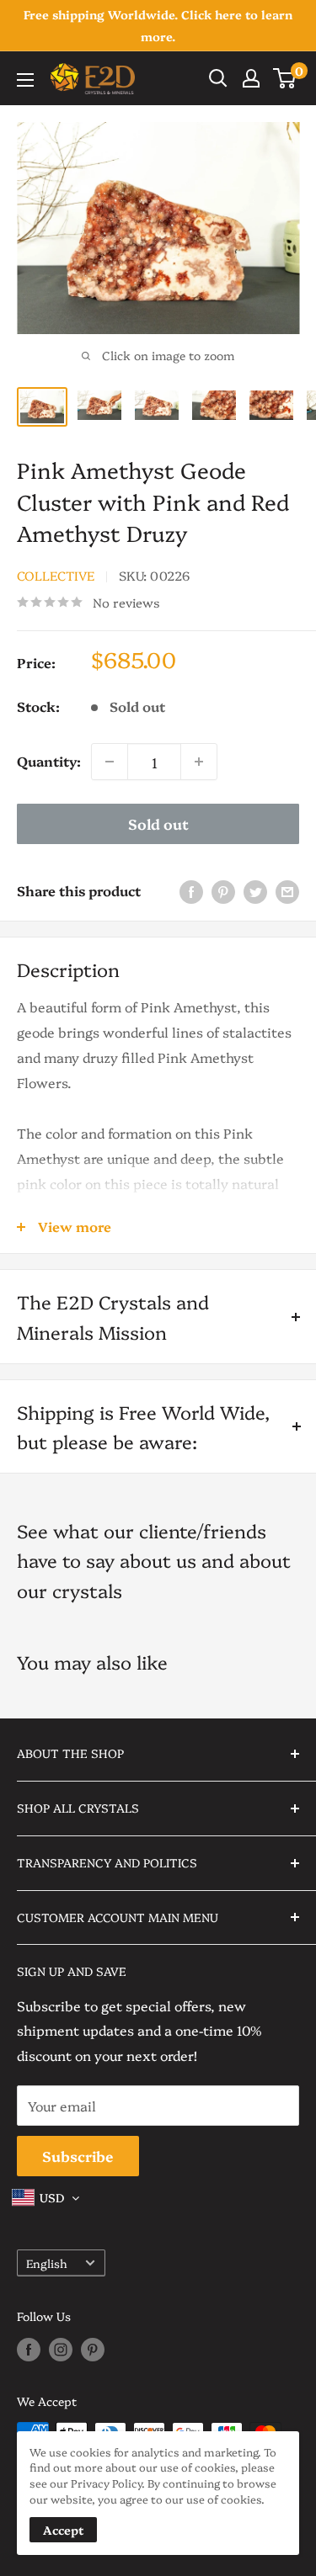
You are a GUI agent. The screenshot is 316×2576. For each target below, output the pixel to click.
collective (56, 575)
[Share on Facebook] (191, 891)
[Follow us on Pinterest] (93, 2350)
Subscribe (78, 2156)
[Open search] (218, 78)
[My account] (251, 78)
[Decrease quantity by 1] (110, 762)
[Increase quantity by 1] (199, 762)
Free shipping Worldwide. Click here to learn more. (158, 25)
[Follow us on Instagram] (61, 2350)
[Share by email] (287, 891)
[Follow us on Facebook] (29, 2350)
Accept (63, 2530)
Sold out (158, 823)
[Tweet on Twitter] (255, 891)
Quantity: (49, 761)
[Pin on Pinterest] (223, 891)
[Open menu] (25, 80)
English (47, 2263)
